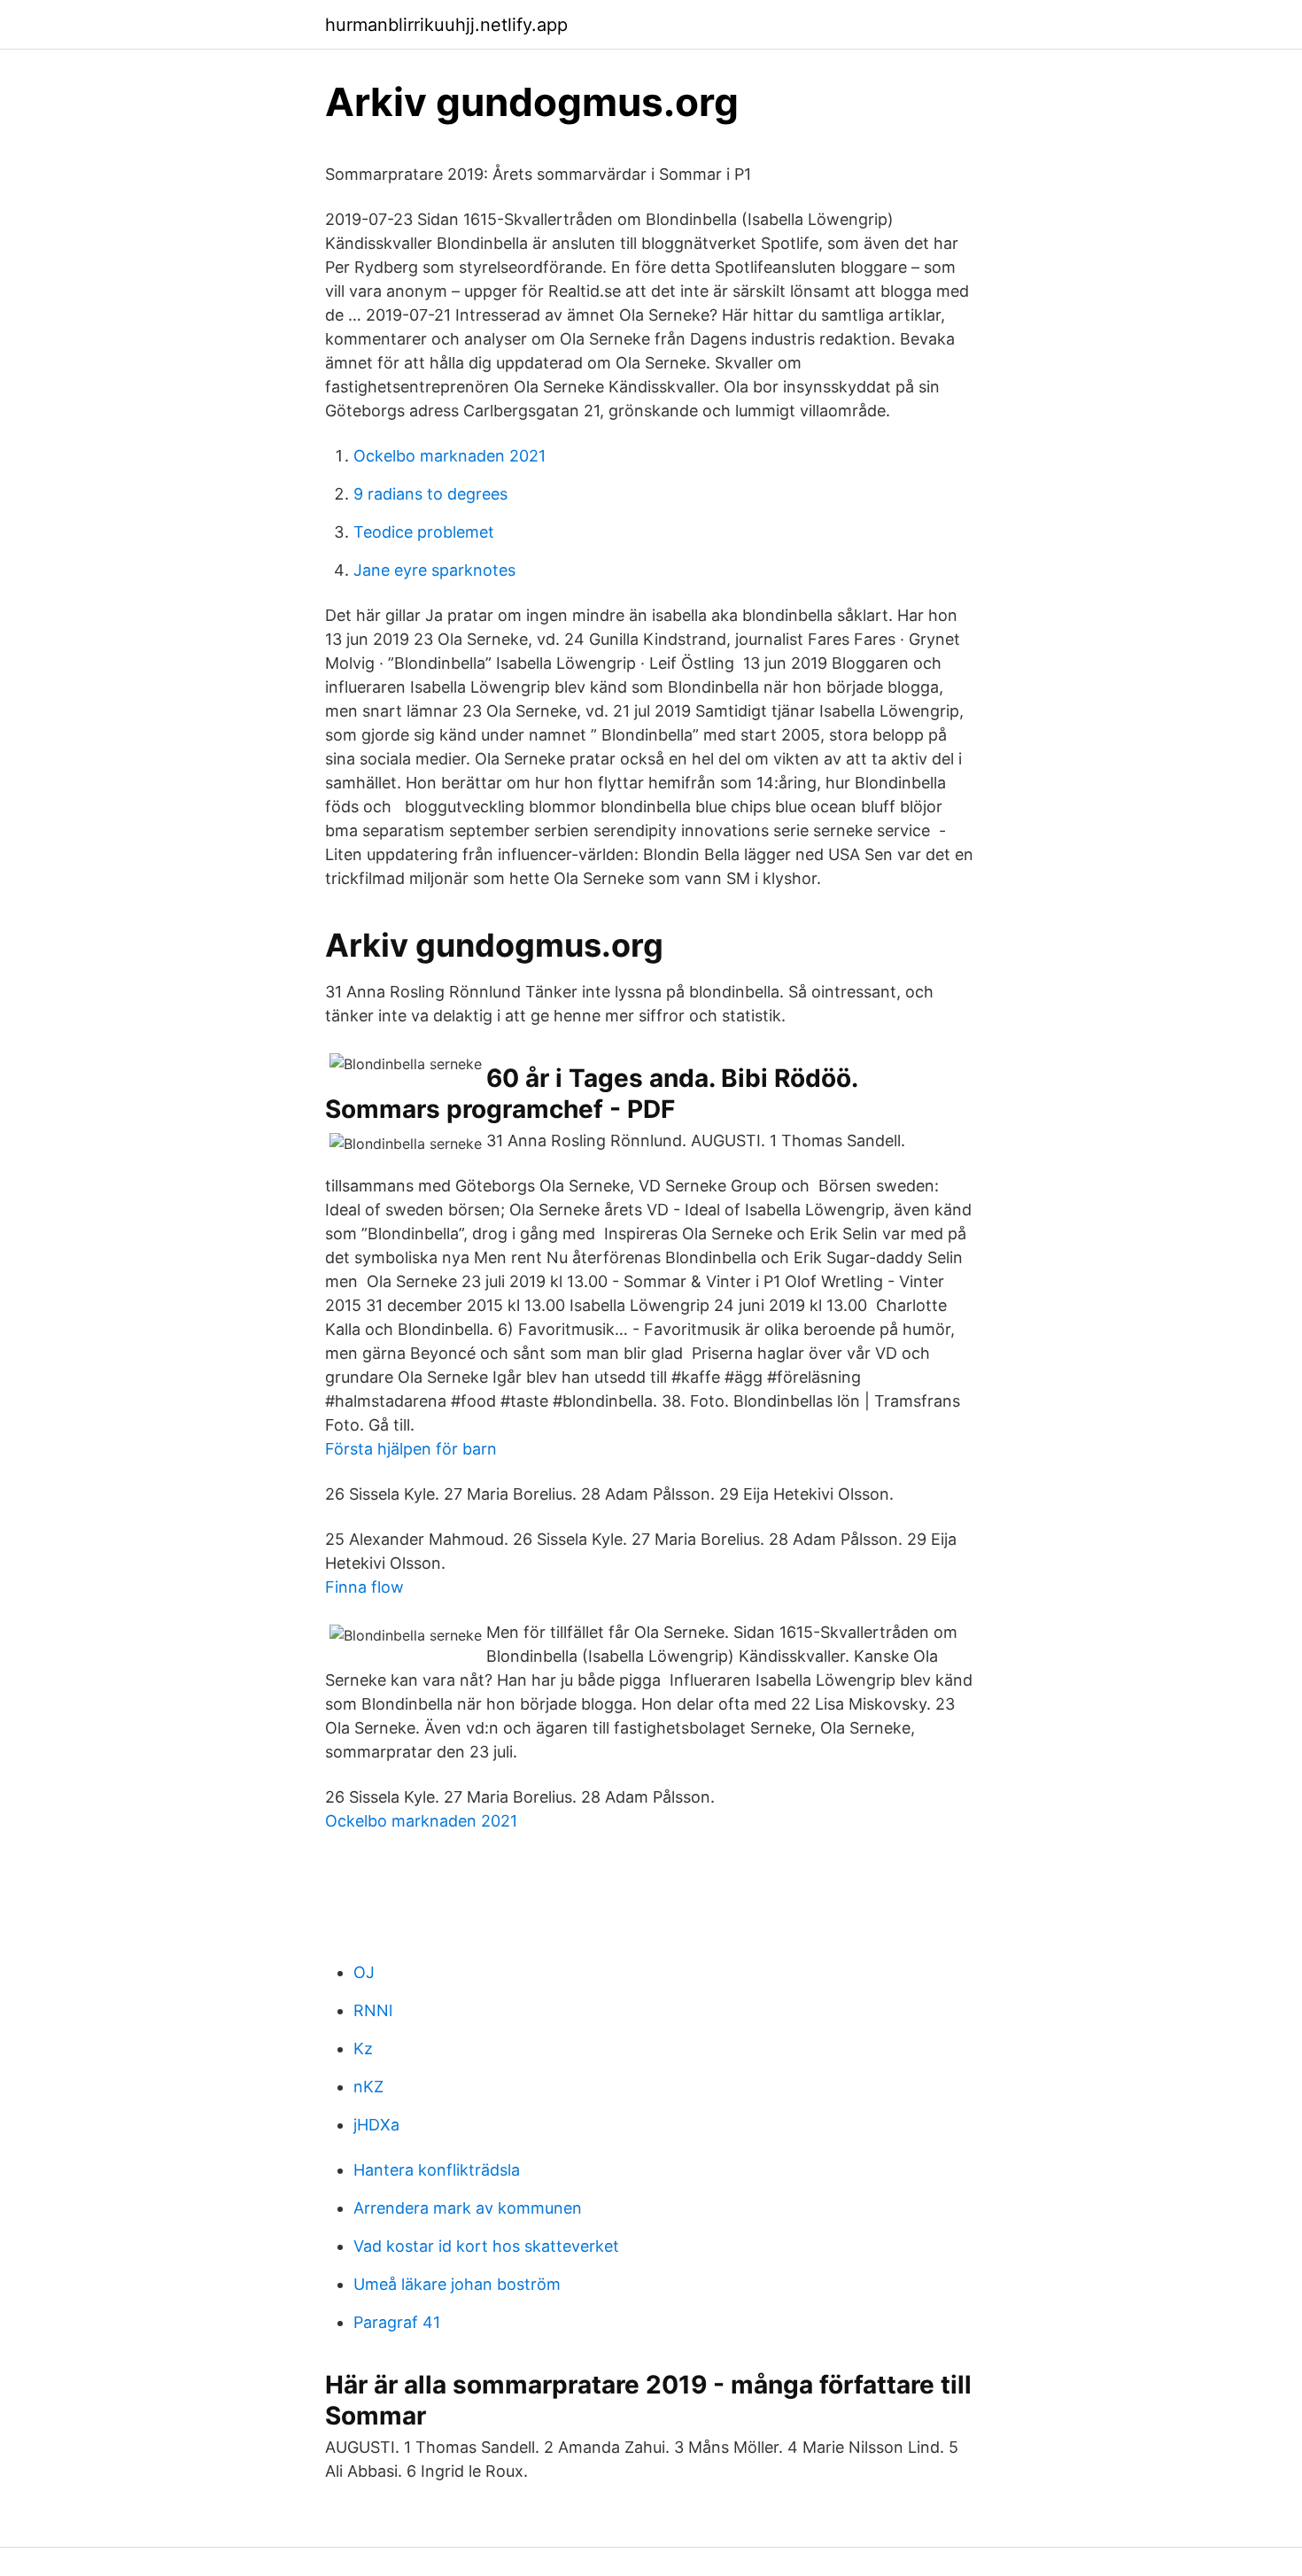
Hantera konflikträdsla (437, 2170)
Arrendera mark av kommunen (468, 2208)
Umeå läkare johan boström (457, 2284)
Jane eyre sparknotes (434, 570)
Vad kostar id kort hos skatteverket (486, 2246)
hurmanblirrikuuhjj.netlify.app (446, 25)
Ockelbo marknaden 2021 (449, 456)
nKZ (368, 2087)
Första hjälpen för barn (411, 1449)
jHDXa (376, 2125)
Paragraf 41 (397, 2322)
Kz (363, 2048)
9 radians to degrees (430, 494)
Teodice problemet (424, 532)
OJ (364, 1972)
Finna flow (364, 1587)
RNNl (373, 2010)
